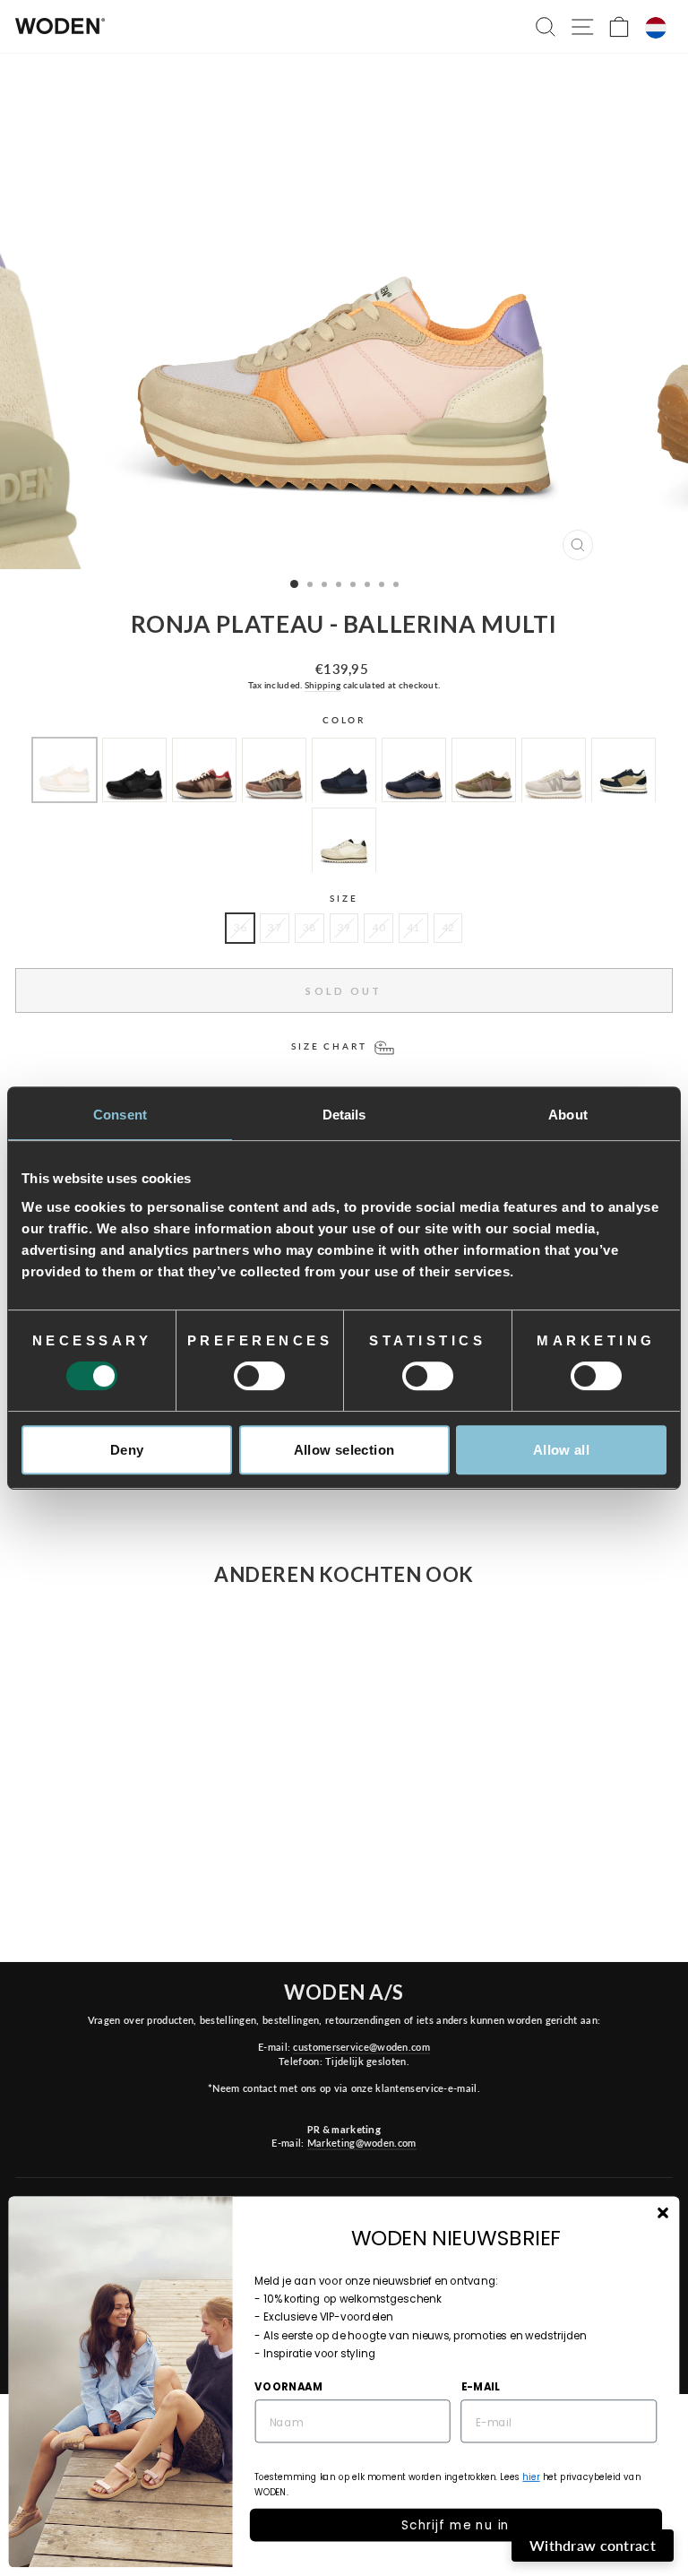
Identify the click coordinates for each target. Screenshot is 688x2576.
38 (310, 927)
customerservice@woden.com (361, 2047)
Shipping (322, 685)
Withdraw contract (593, 2545)
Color (344, 720)
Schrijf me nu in (456, 2524)
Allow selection (344, 1450)
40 (378, 927)
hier (531, 2477)
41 (413, 927)
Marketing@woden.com (362, 2143)
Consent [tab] (120, 1115)
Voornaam (288, 2386)
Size (344, 899)
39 (344, 927)
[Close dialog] (662, 2213)
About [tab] (568, 1115)
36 (241, 927)
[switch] (259, 1376)
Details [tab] (344, 1115)
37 (275, 927)
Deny (127, 1450)
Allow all (561, 1450)
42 (448, 927)
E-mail (481, 2386)
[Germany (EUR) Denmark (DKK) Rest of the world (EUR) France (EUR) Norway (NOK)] (656, 28)
